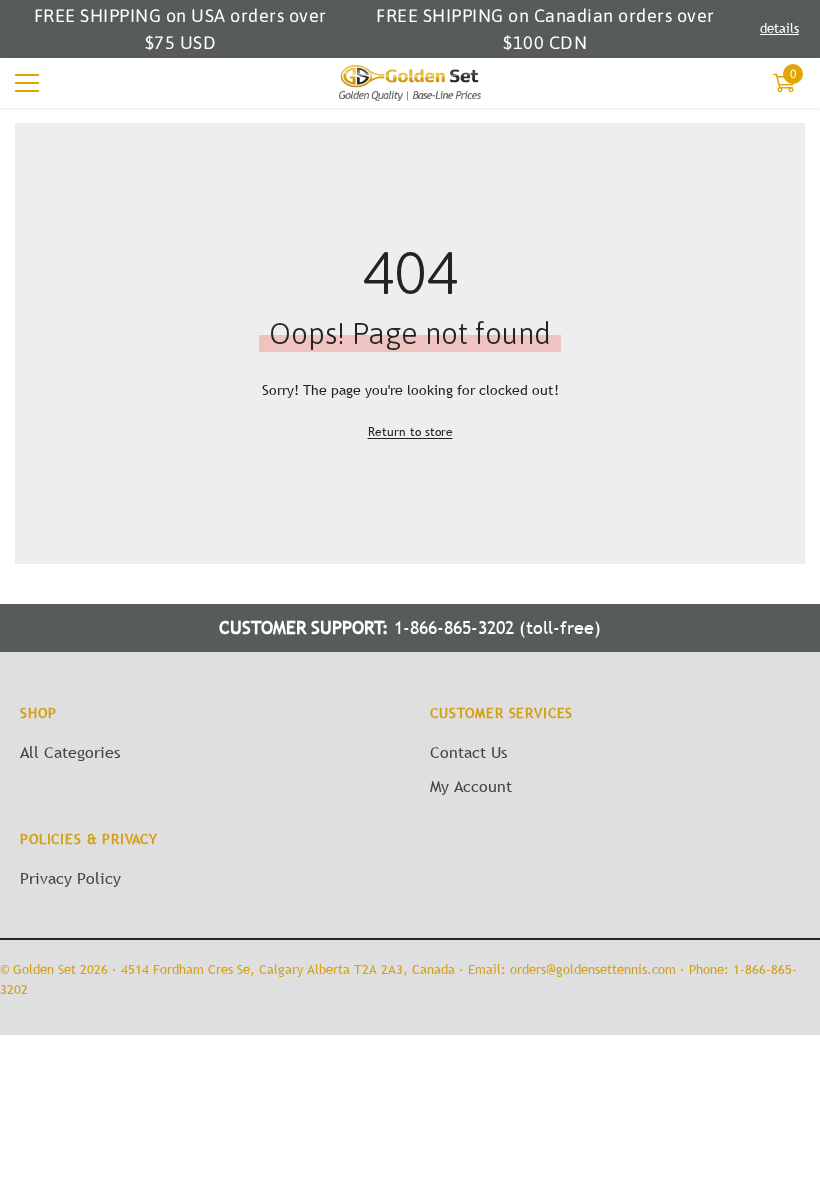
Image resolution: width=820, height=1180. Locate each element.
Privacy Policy (70, 878)
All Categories (70, 752)
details (779, 28)
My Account (471, 786)
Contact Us (468, 752)
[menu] (27, 83)
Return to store (410, 432)
